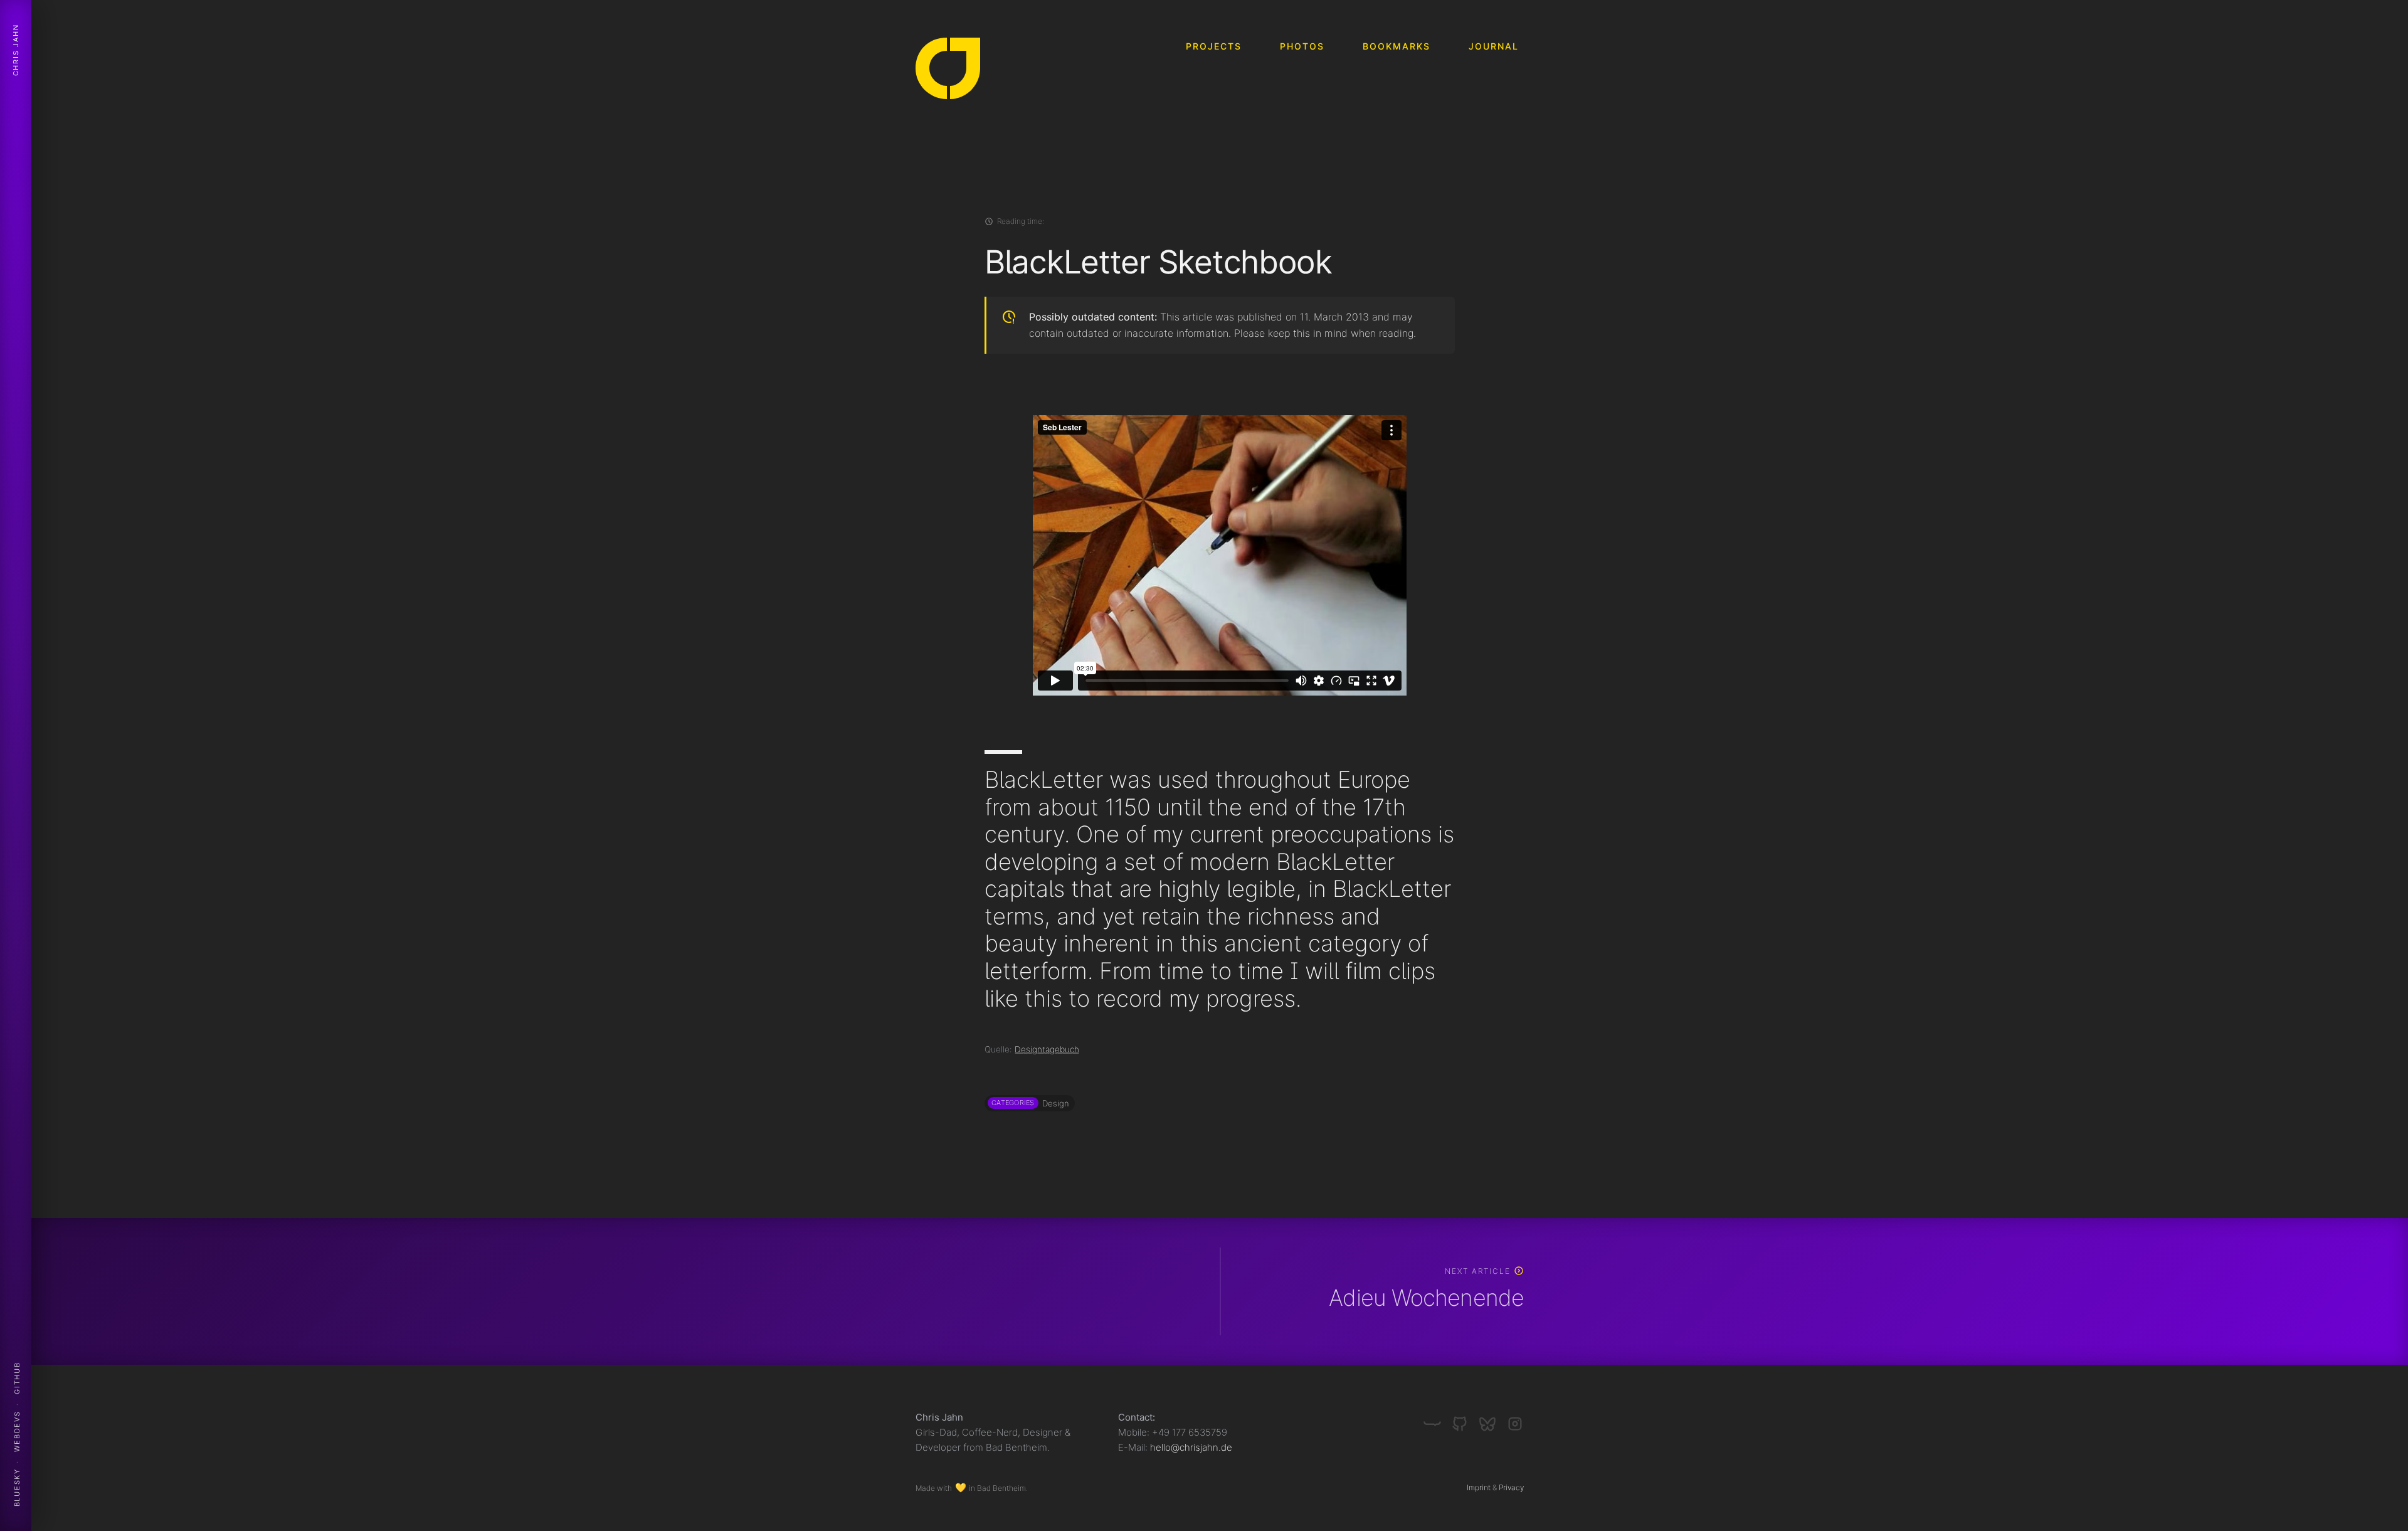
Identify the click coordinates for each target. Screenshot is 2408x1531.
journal (1494, 46)
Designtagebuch (1047, 1049)
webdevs (17, 1431)
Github (17, 1378)
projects (1214, 46)
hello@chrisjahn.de (1191, 1447)
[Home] (948, 71)
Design (1055, 1103)
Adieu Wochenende (1426, 1298)
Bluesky (17, 1488)
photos (1302, 46)
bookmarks (1397, 46)
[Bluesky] (1492, 1419)
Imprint (1479, 1487)
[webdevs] (1437, 1419)
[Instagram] (1515, 1419)
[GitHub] (1465, 1419)
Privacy (1511, 1487)
